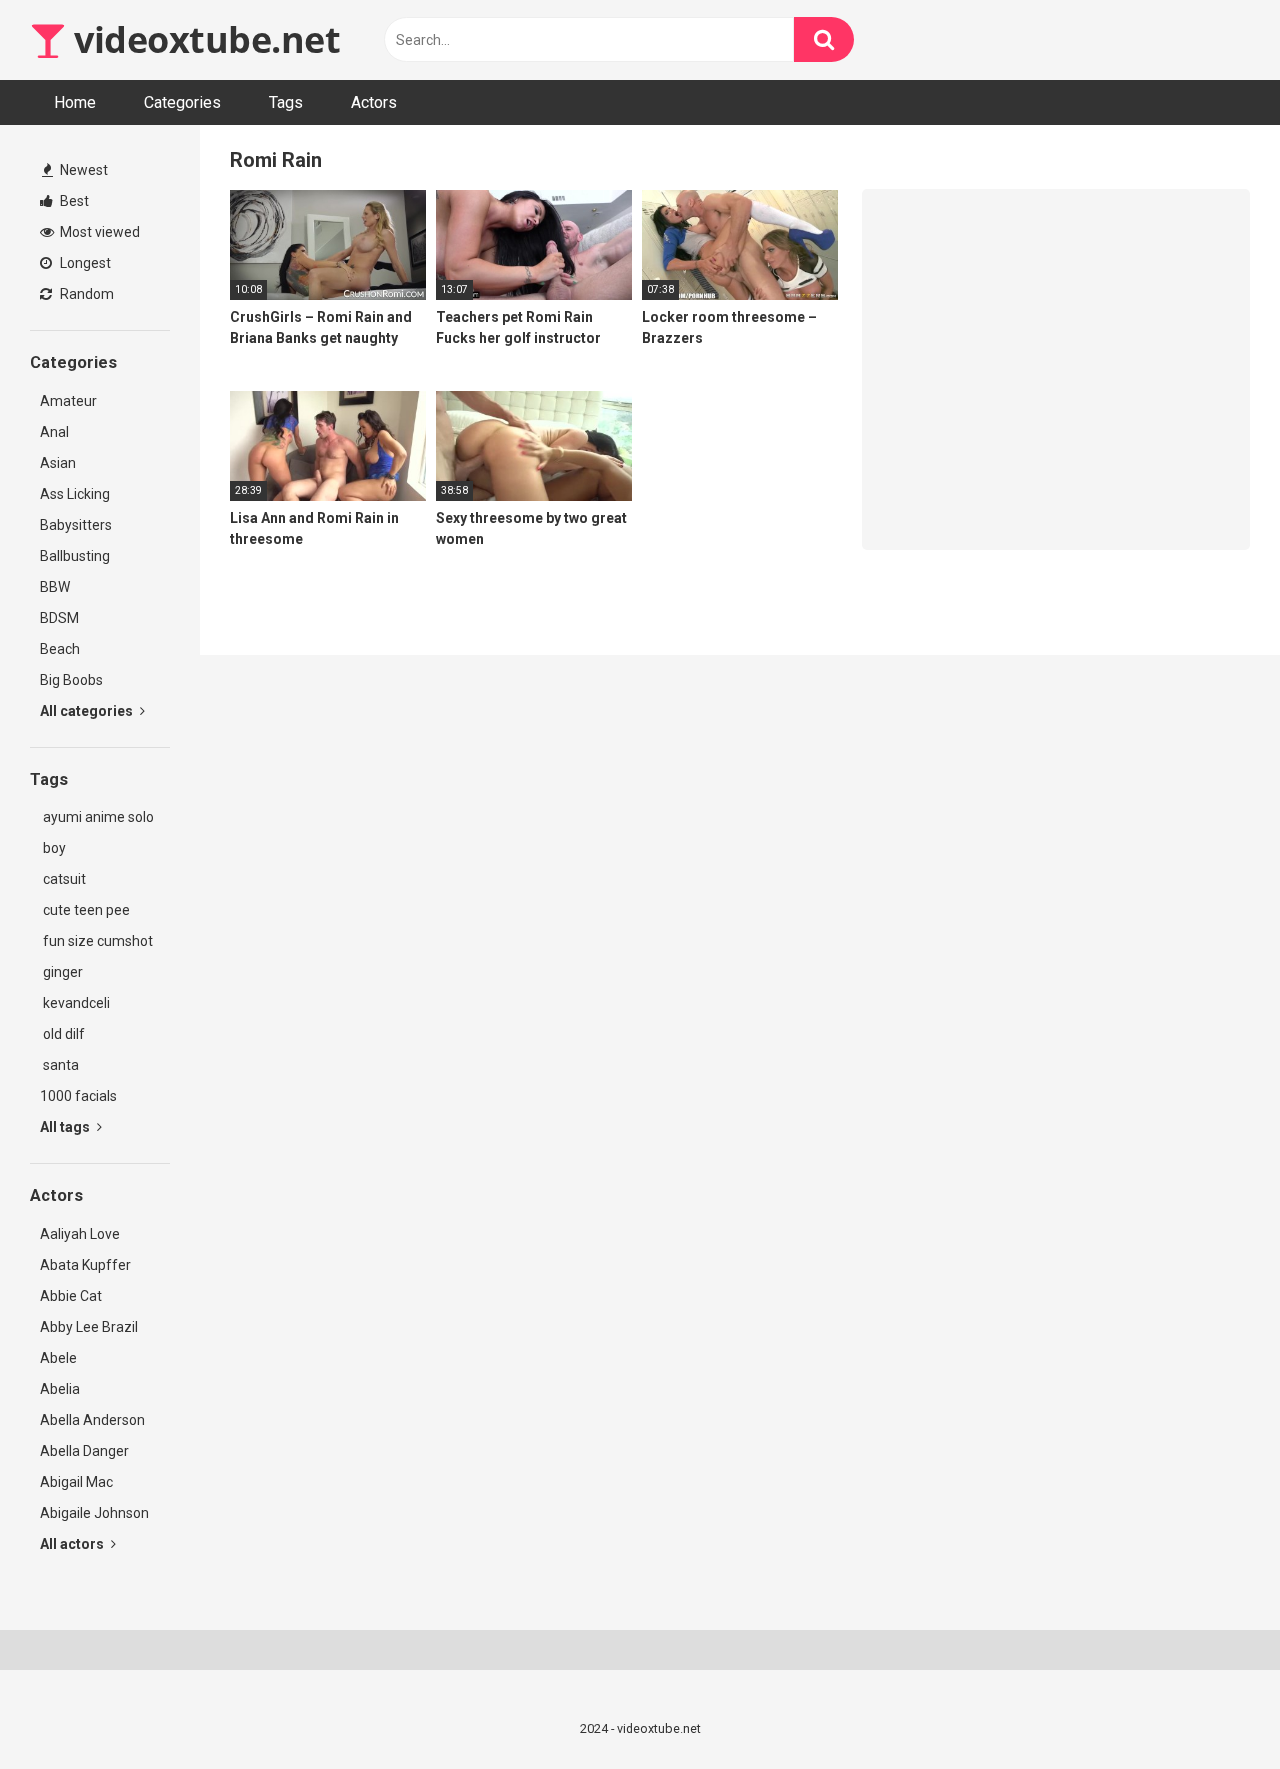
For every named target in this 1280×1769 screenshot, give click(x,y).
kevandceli (75, 1003)
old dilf (62, 1034)
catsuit (63, 879)
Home (75, 102)
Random (85, 294)
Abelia (60, 1389)
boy (53, 848)
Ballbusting (75, 556)
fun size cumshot (96, 941)
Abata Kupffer (85, 1265)
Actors (374, 102)
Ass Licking (75, 494)
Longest (84, 263)
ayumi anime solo (97, 817)
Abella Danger (84, 1451)
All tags (66, 1127)
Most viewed (98, 232)
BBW (55, 587)
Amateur (68, 401)
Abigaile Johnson (94, 1513)
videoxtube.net (203, 39)
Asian (58, 463)
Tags (286, 102)
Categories (182, 102)
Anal (54, 432)
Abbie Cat (71, 1296)
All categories (88, 711)
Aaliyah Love (80, 1234)
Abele (58, 1358)
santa (59, 1065)
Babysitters (76, 525)
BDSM (59, 618)
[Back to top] (1213, 1708)
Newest (82, 170)
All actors (73, 1544)
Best (73, 201)
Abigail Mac (76, 1482)
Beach (60, 649)
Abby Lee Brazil (89, 1327)
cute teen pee (85, 910)
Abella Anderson (92, 1420)
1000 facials (78, 1096)
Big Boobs (71, 680)
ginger (61, 972)
